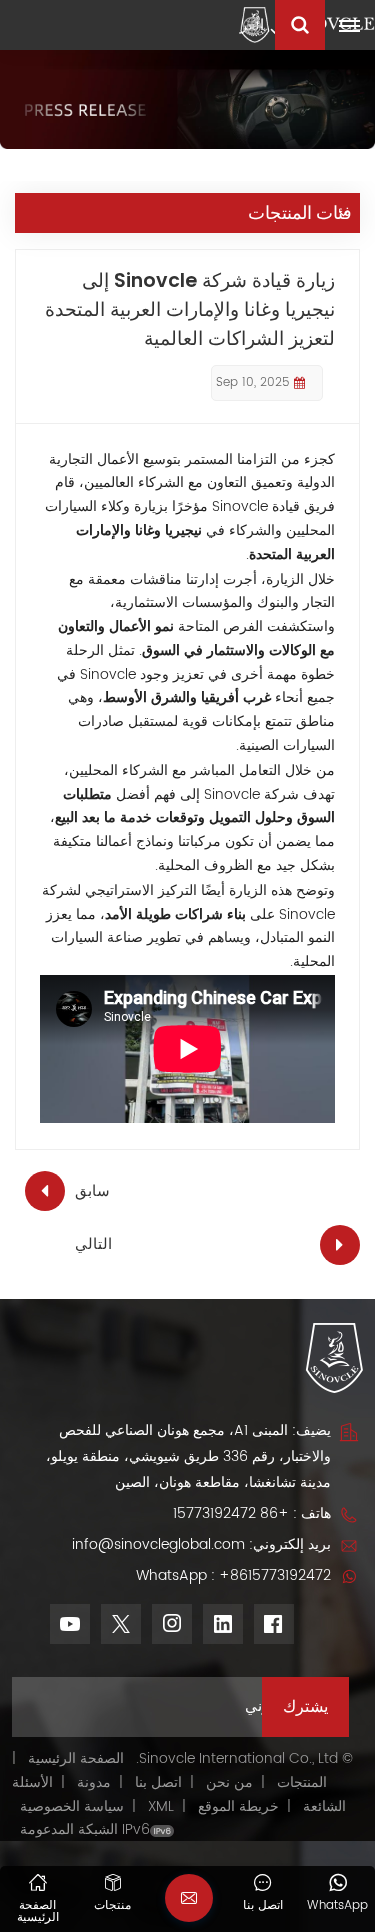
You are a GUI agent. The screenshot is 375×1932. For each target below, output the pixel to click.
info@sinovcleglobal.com (158, 1544)
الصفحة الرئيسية (76, 1758)
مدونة (94, 1782)
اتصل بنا (158, 1782)
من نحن (229, 1782)
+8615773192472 (275, 1575)
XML (161, 1806)
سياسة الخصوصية (72, 1806)
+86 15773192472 (231, 1513)
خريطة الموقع (236, 1806)
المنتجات (302, 1782)
